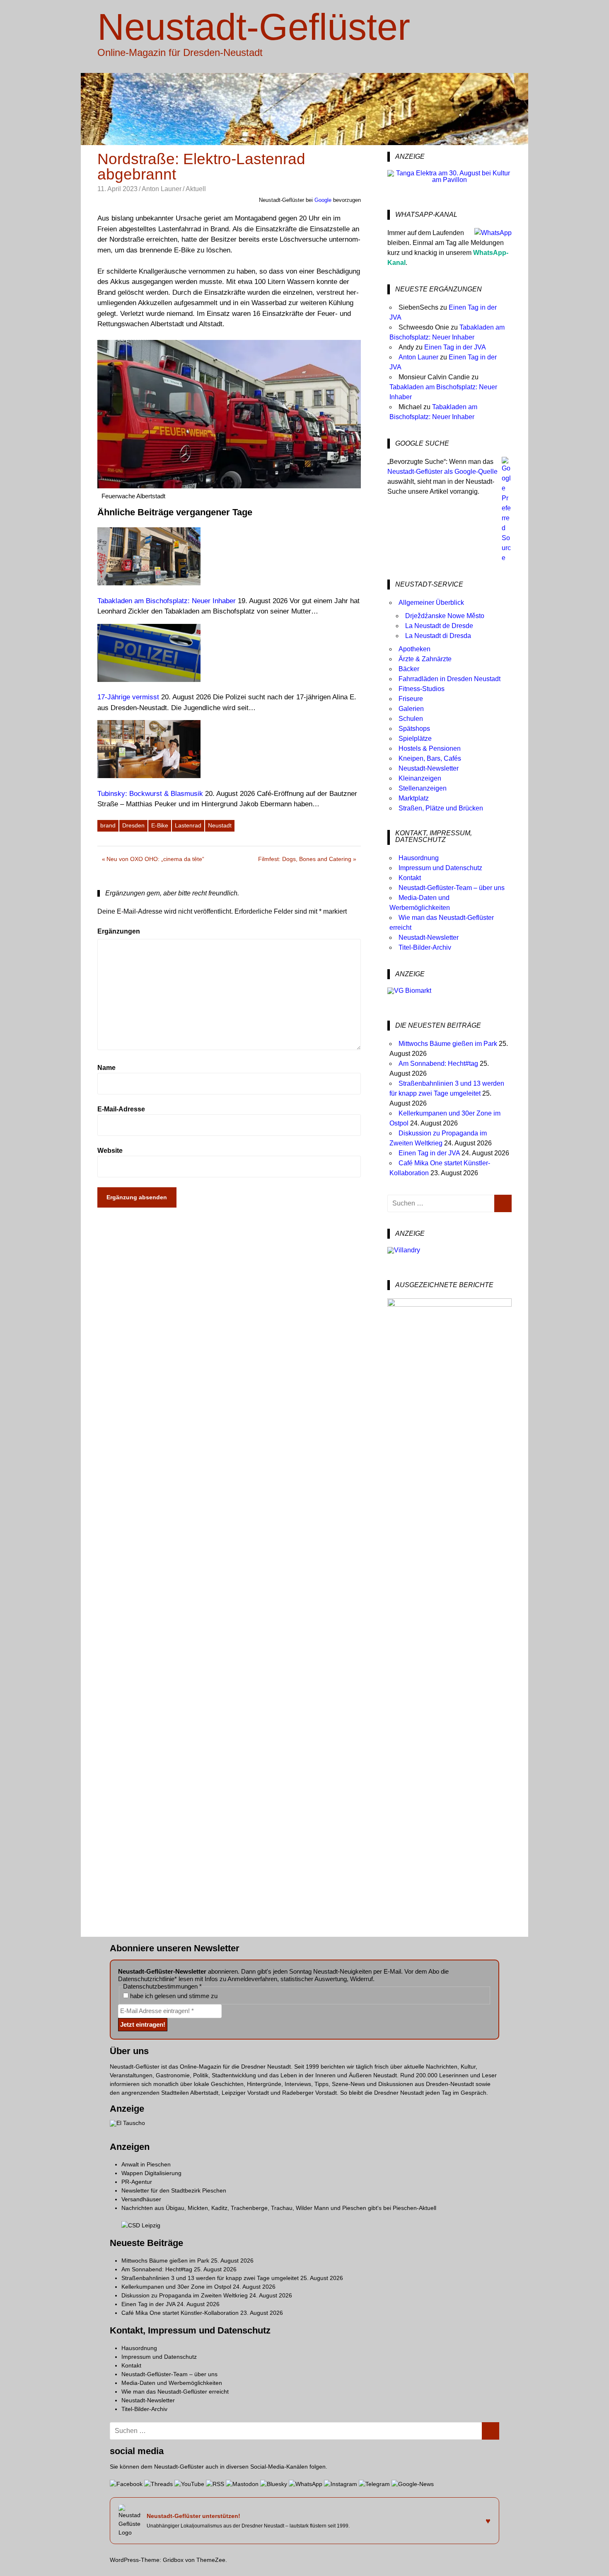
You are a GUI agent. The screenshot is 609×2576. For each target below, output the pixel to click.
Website (110, 1151)
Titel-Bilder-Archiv (425, 947)
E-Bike (160, 825)
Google (323, 200)
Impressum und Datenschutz (440, 868)
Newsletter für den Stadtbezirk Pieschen (174, 2190)
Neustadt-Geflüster (254, 27)
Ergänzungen (119, 931)
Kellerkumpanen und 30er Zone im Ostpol (176, 2287)
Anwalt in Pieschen (146, 2164)
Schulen (411, 719)
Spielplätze (415, 739)
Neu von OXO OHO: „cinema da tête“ (155, 860)
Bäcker (409, 669)
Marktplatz (414, 798)
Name (106, 1068)
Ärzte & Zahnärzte (425, 659)
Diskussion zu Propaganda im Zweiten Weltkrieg (185, 2295)
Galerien (411, 709)
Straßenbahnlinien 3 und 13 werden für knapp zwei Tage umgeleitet (210, 2278)
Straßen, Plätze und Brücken (441, 808)
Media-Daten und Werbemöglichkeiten (172, 2383)
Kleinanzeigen (420, 778)
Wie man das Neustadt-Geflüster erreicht (175, 2392)
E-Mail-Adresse (121, 1109)
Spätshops (414, 729)
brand (108, 825)
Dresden (133, 825)
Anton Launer (162, 189)
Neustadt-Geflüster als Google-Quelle (442, 472)
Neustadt (220, 825)
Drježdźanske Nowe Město (445, 616)
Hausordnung (419, 858)
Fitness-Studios (422, 689)
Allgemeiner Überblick (431, 603)
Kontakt (410, 878)
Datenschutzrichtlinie (146, 1979)
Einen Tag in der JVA (455, 347)
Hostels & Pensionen (430, 748)
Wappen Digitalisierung (151, 2173)
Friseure (411, 699)
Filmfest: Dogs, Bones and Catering (305, 860)
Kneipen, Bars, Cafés (430, 758)
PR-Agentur (137, 2182)
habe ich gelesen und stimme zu (173, 1996)
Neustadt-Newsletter (429, 768)
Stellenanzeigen (423, 788)
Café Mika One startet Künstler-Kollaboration (180, 2313)
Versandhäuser (141, 2199)
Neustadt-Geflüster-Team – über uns (452, 888)
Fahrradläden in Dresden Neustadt (450, 679)
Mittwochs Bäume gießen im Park (448, 1044)
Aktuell (196, 189)
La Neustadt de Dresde (439, 626)
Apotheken (414, 649)
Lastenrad (188, 825)
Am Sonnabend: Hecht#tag (438, 1064)
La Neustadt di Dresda (438, 636)
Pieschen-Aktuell (414, 2208)
